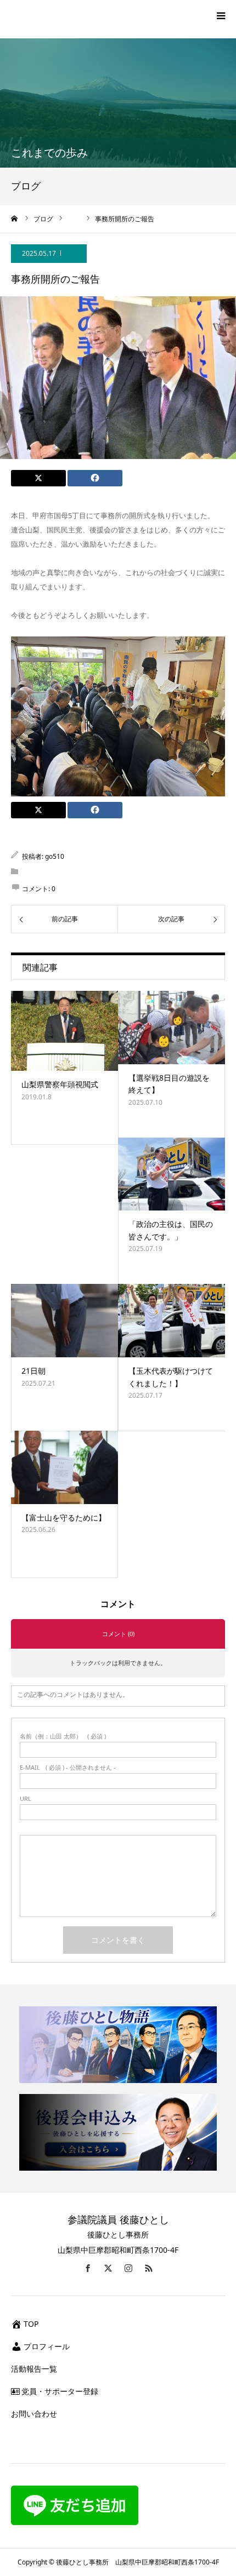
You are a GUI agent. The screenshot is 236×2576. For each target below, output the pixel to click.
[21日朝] (64, 1321)
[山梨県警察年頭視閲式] (64, 1031)
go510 (55, 856)
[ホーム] (15, 219)
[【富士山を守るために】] (64, 1467)
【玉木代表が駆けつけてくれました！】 (171, 1377)
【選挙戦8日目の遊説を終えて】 (169, 1084)
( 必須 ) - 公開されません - (68, 1767)
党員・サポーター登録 (60, 2391)
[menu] (221, 15)
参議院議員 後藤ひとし (118, 2219)
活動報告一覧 (34, 2369)
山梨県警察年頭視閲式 (60, 1084)
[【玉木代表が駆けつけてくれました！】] (172, 1321)
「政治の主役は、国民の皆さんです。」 (171, 1230)
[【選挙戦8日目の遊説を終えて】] (172, 1028)
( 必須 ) (63, 1736)
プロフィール (47, 2346)
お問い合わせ (34, 2414)
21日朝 (33, 1371)
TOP (31, 2324)
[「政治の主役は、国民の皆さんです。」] (172, 1174)
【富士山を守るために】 (64, 1518)
